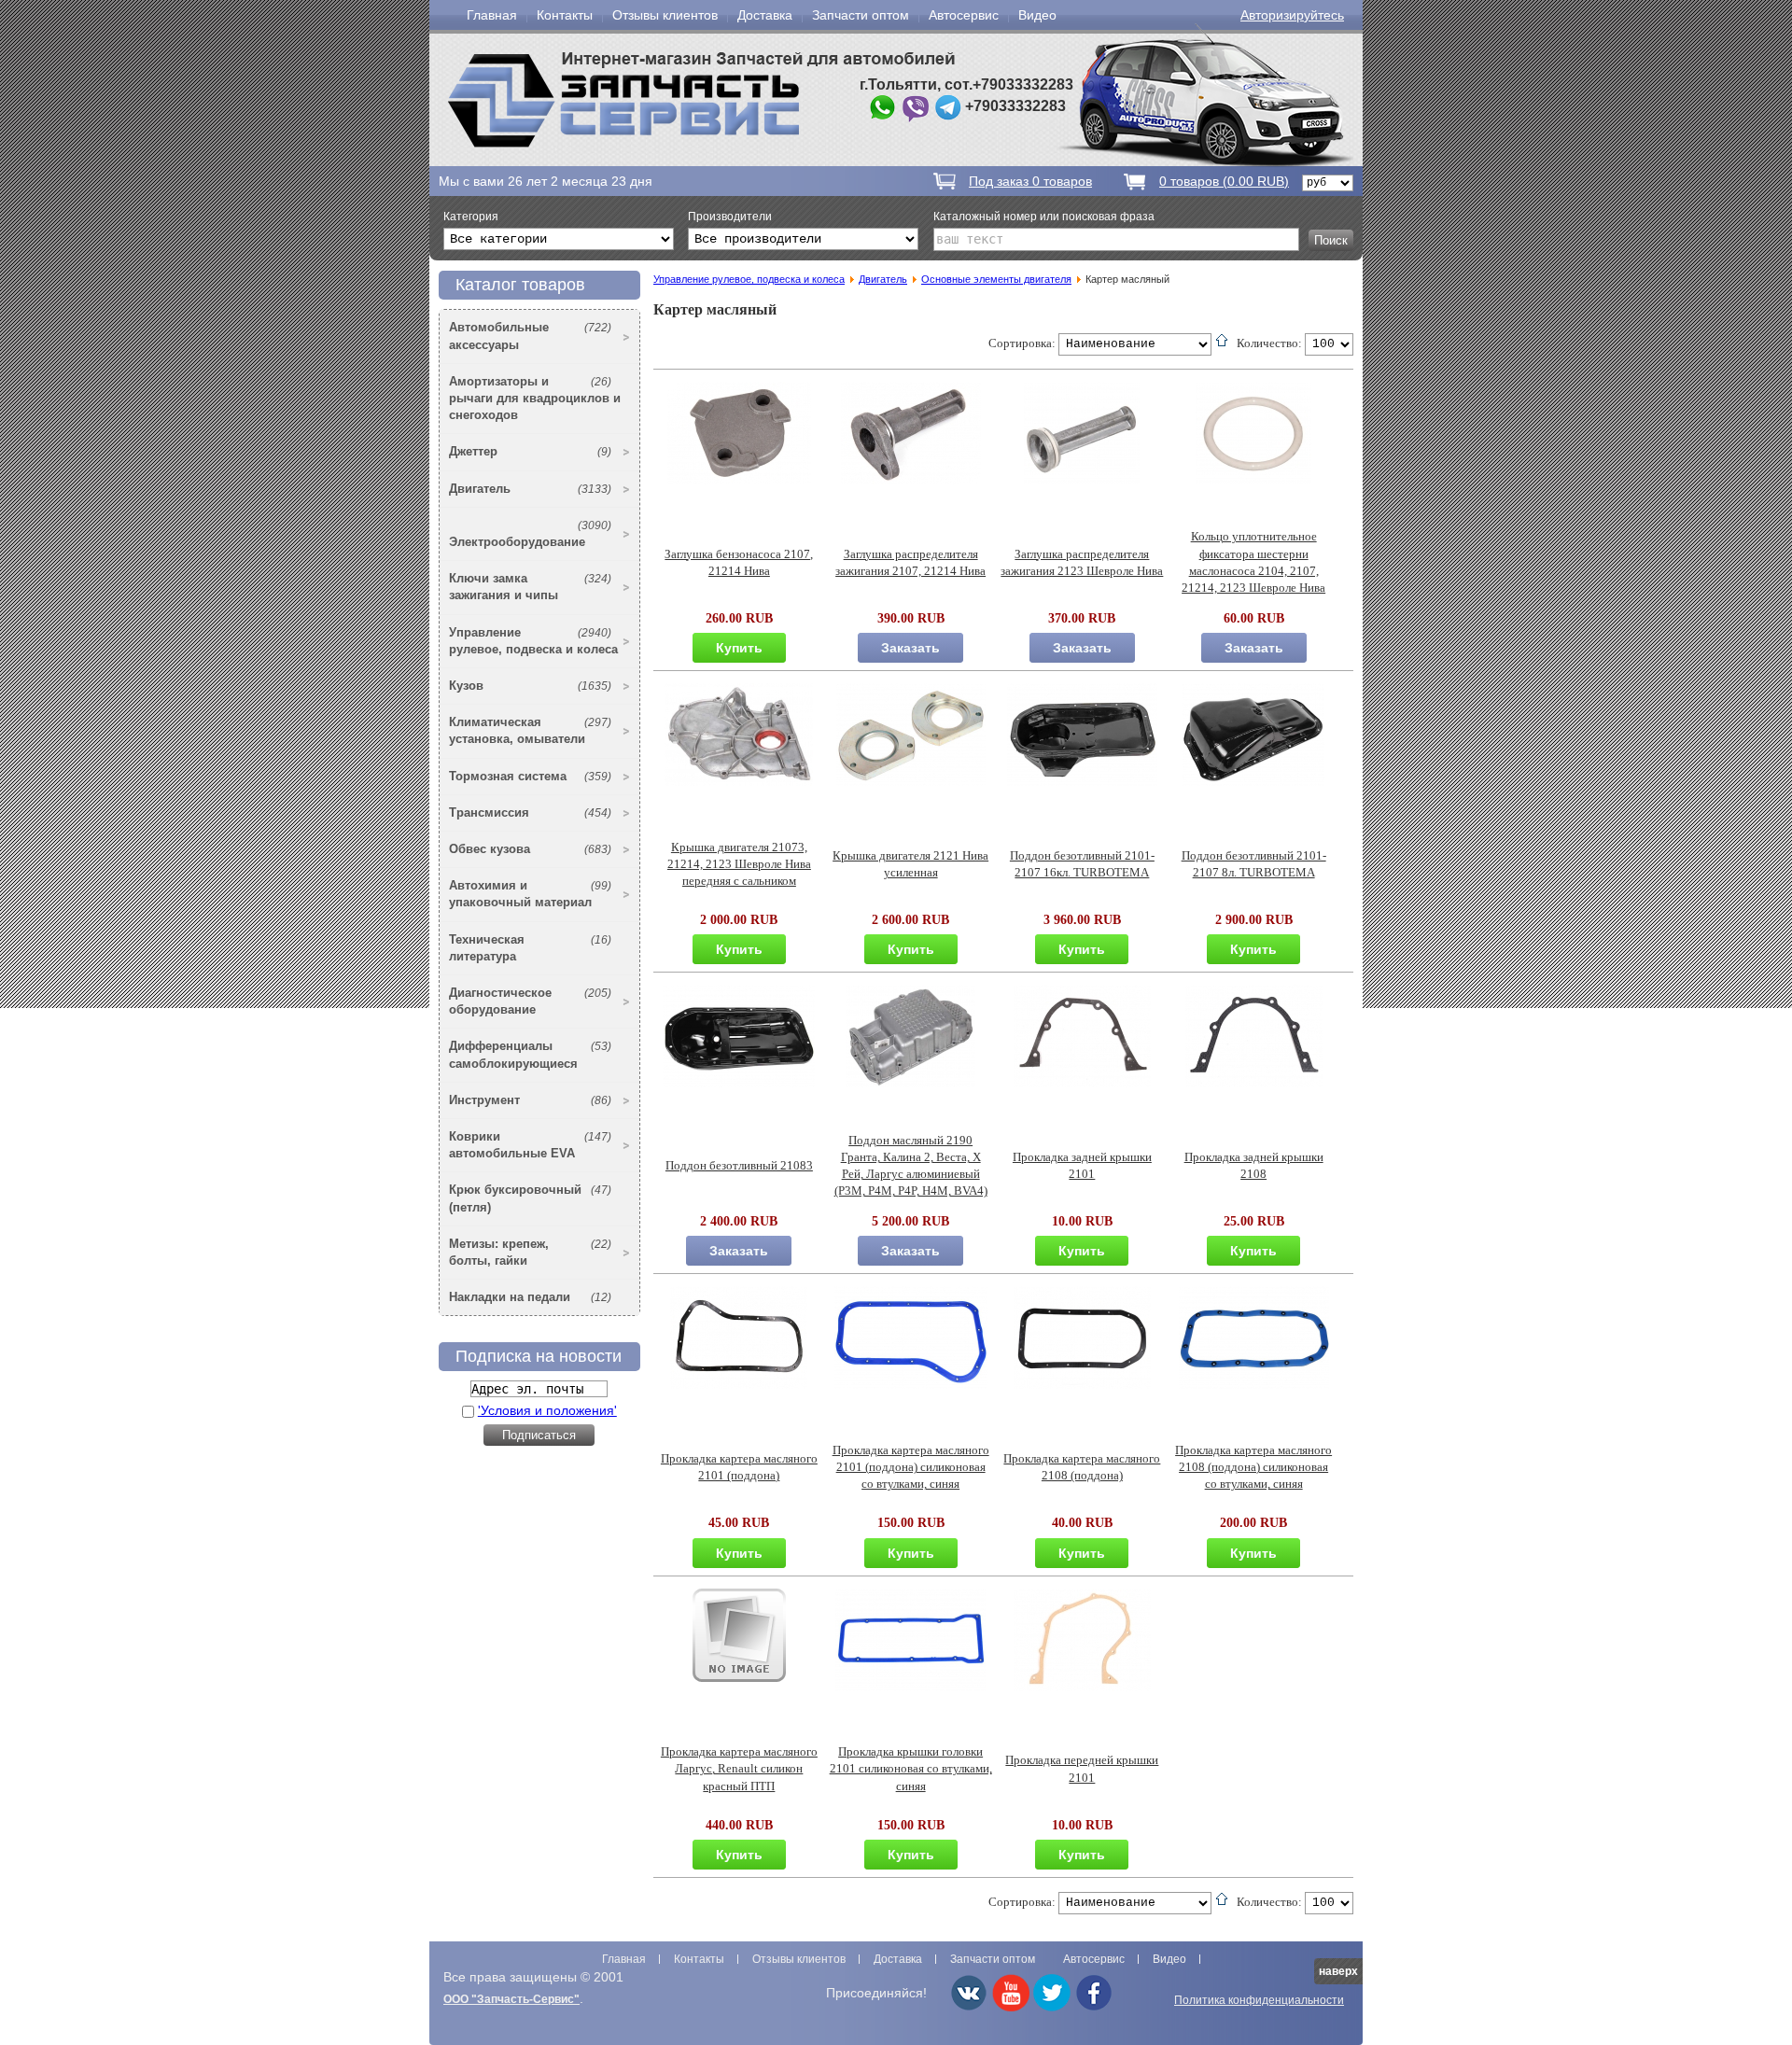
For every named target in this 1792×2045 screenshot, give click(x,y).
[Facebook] (1094, 2008)
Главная (492, 15)
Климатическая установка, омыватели (530, 730)
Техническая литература (530, 948)
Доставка (765, 15)
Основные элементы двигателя (996, 279)
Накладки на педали (530, 1297)
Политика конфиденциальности (1259, 2000)
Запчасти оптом (861, 15)
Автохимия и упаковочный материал (530, 894)
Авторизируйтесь (1292, 15)
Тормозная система (530, 776)
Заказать (910, 648)
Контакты (565, 15)
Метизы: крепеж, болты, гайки (530, 1252)
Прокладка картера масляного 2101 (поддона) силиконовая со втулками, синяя (911, 1467)
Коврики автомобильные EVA (530, 1145)
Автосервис (964, 15)
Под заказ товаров (1030, 181)
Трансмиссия (530, 812)
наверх (1338, 1971)
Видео (1037, 15)
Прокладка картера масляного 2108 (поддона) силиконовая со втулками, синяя (1253, 1467)
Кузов (530, 686)
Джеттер (530, 451)
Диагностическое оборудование (530, 1001)
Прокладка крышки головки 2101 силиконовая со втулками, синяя (911, 1769)
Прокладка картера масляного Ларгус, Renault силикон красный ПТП (739, 1769)
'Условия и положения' (547, 1410)
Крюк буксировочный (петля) (530, 1198)
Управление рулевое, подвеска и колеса (533, 641)
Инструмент (530, 1100)
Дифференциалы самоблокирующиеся (530, 1054)
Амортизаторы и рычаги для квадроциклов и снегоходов (535, 398)
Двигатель (530, 489)
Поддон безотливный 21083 (739, 1166)
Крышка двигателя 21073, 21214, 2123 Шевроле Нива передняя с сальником (739, 864)
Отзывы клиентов (665, 15)
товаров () (1224, 181)
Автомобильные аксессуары (530, 336)
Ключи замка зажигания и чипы (530, 587)
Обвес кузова (530, 849)
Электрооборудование (530, 534)
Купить (739, 648)
